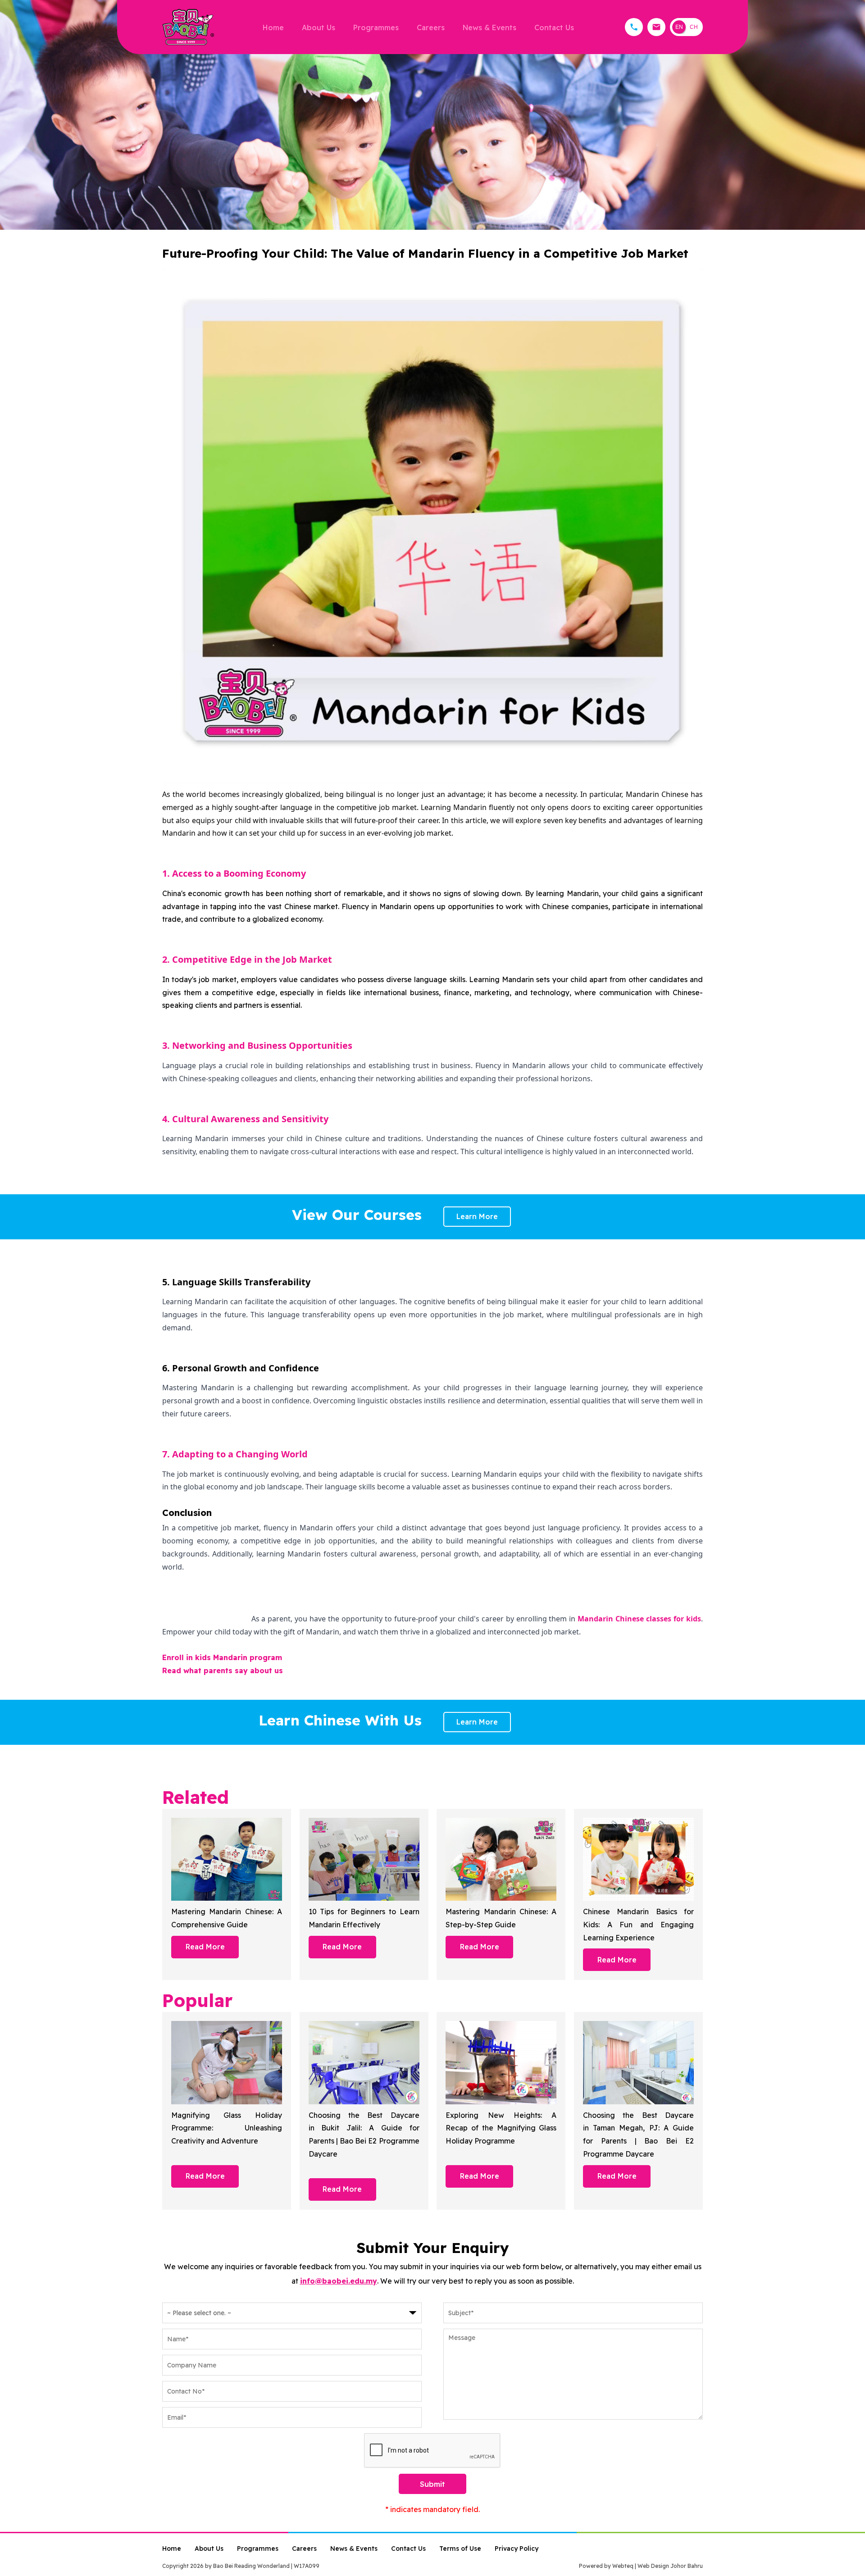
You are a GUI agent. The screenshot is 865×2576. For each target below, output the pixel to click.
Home (273, 27)
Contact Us (554, 27)
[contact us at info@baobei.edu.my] (656, 27)
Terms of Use (460, 2549)
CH (694, 27)
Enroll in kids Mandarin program (222, 1657)
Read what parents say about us (223, 1670)
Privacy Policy (517, 2549)
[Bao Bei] (188, 27)
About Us (319, 27)
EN (679, 27)
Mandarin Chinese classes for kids (639, 1619)
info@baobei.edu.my (339, 2281)
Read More (205, 1947)
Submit (432, 2484)
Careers (431, 27)
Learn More (477, 1216)
